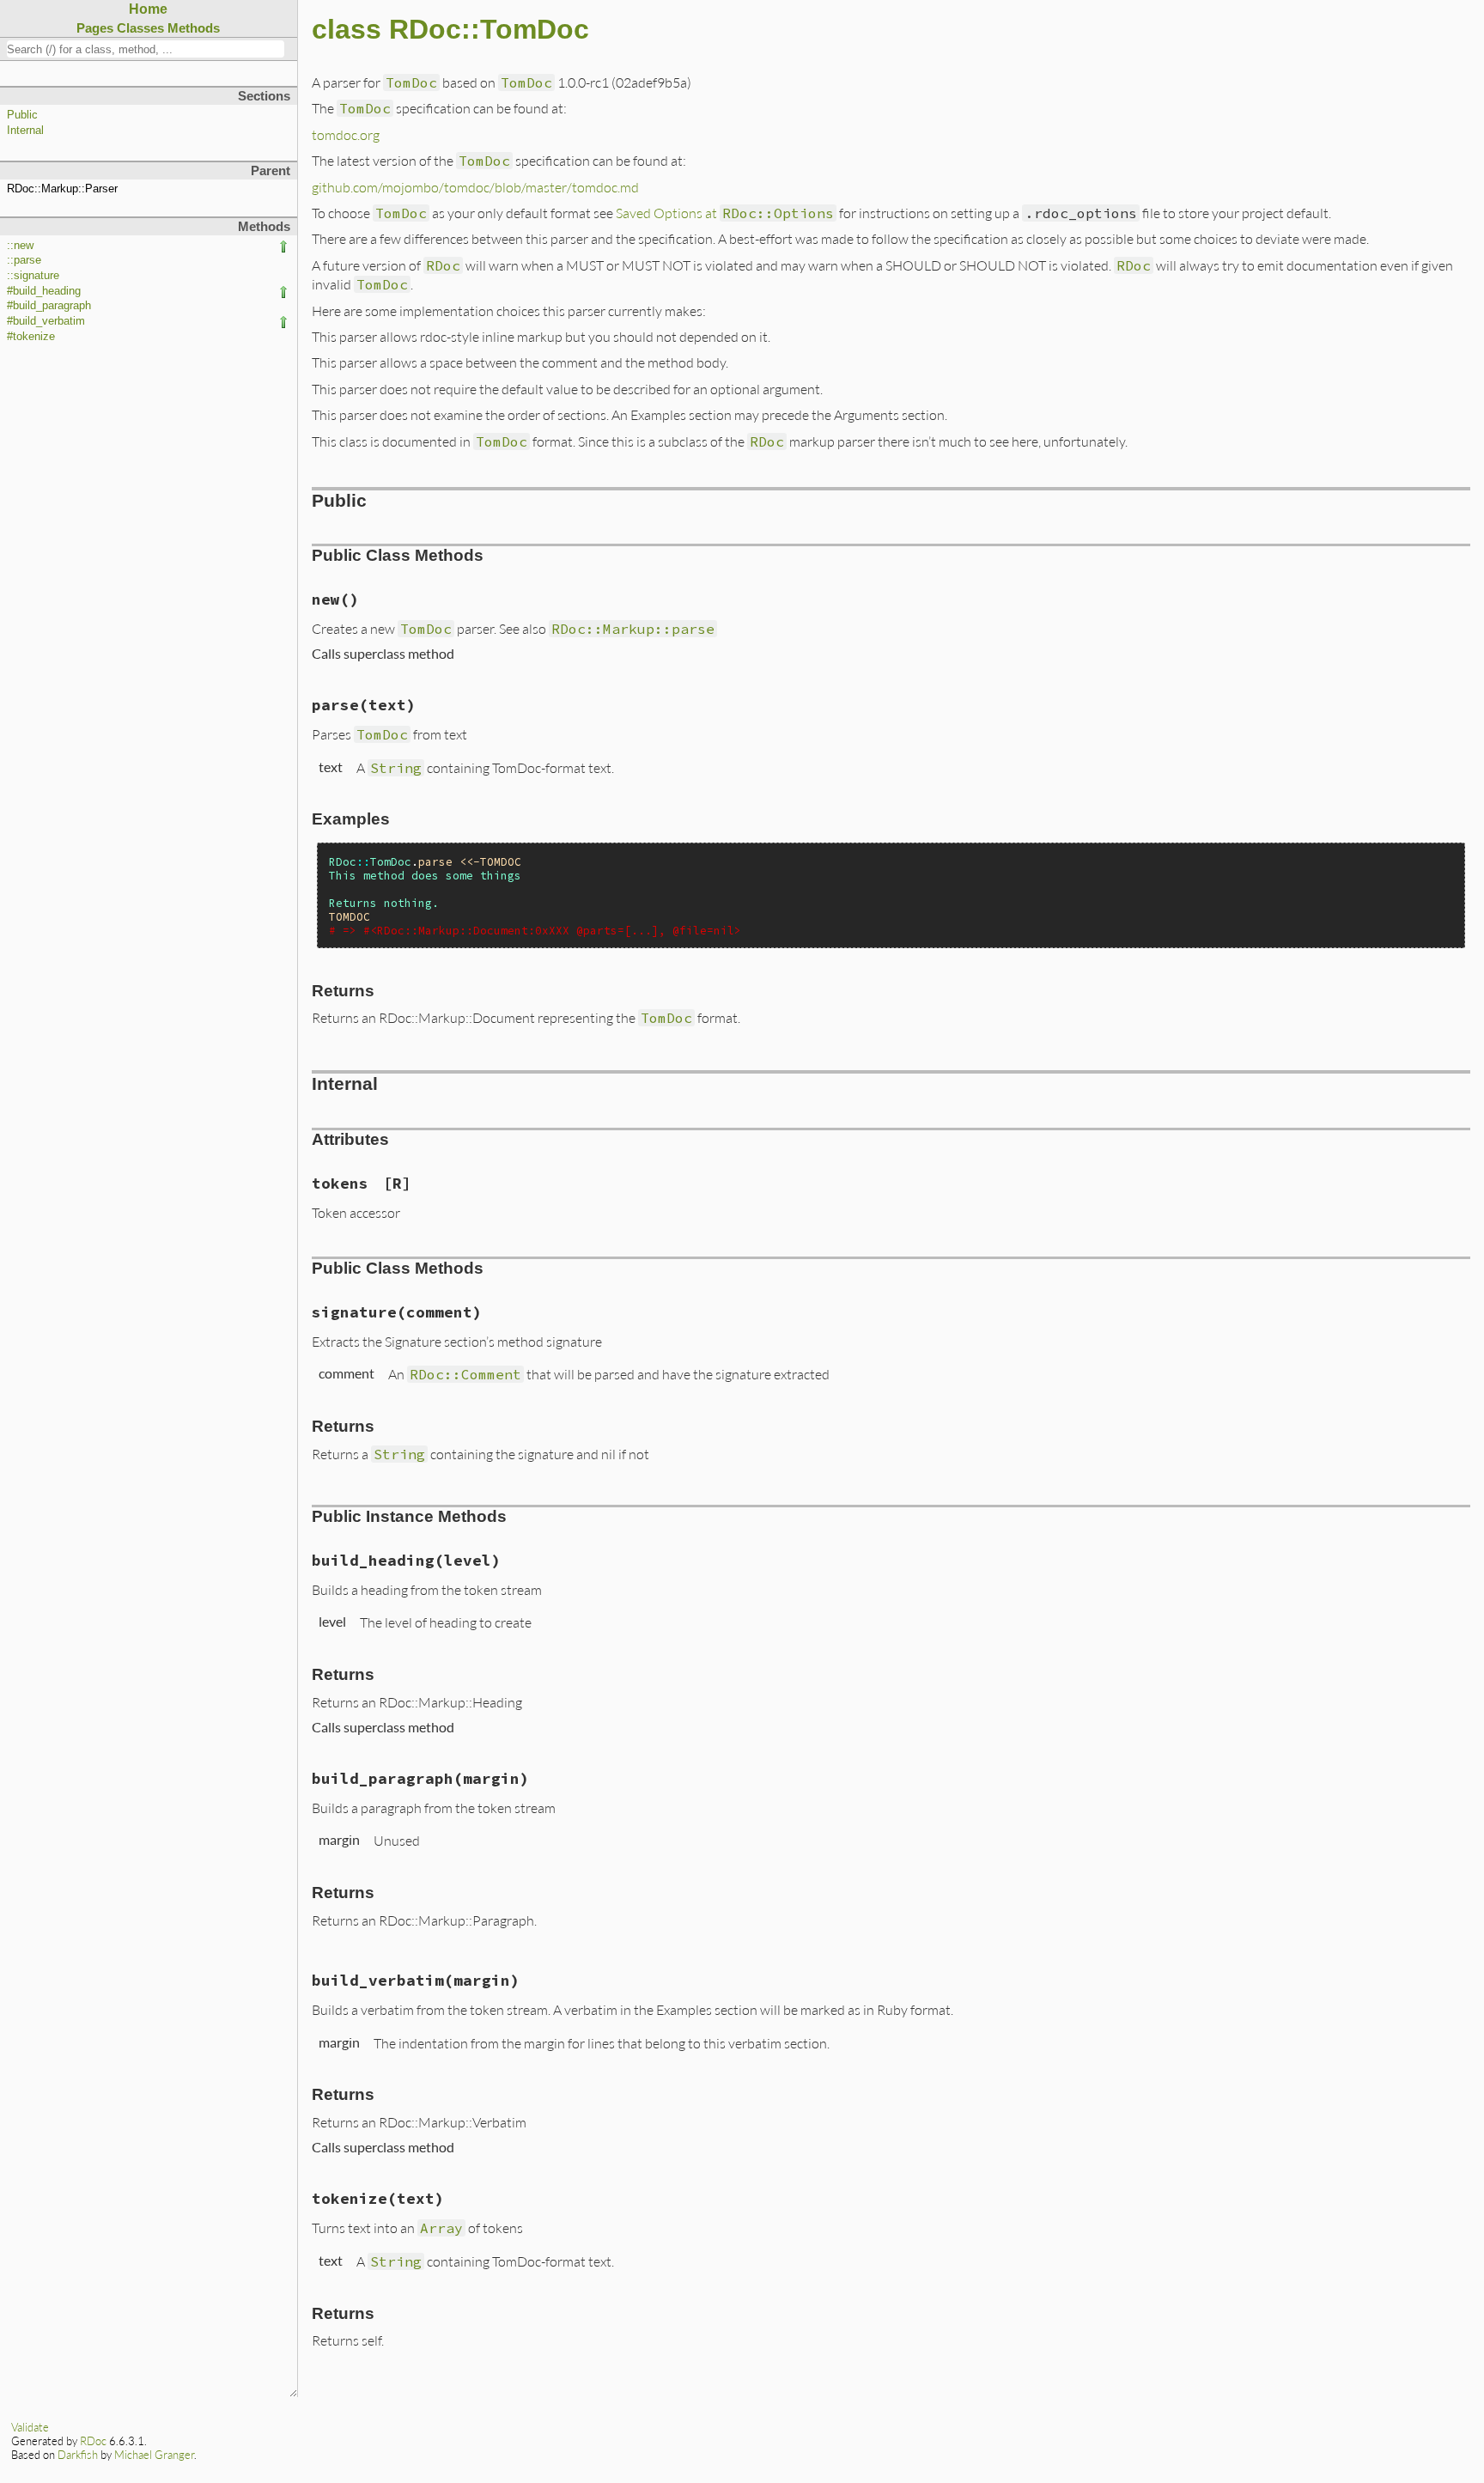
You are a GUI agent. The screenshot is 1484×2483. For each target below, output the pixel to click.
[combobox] (146, 49)
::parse (24, 260)
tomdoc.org (346, 134)
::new (20, 246)
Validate (30, 2427)
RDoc (93, 2441)
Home (148, 9)
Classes (140, 28)
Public (22, 115)
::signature (33, 276)
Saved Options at (725, 213)
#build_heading (44, 291)
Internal (25, 131)
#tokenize (31, 337)
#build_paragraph (49, 306)
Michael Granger (154, 2455)
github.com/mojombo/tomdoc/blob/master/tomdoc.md (475, 187)
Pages (95, 28)
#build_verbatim (46, 321)
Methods (194, 28)
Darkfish (78, 2455)
